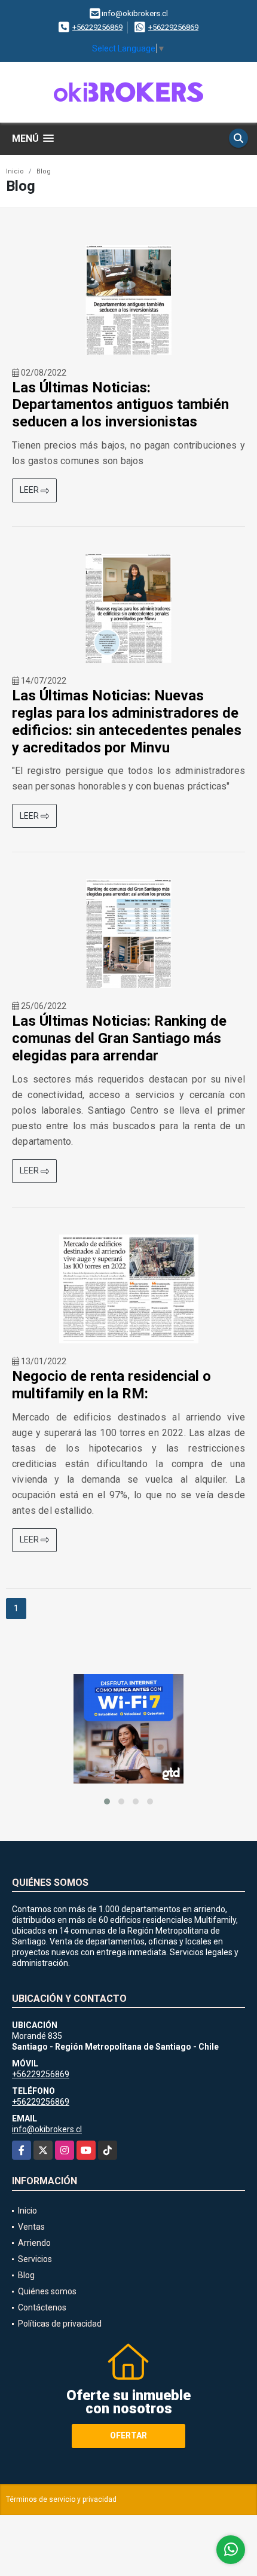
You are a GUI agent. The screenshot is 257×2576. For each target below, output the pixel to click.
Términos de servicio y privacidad (61, 2499)
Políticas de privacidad (60, 2324)
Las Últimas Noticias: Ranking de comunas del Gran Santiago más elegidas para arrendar (119, 1038)
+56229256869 (97, 27)
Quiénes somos (47, 2291)
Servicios (35, 2259)
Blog (44, 171)
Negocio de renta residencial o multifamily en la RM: (111, 1385)
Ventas (31, 2227)
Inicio (15, 171)
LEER (30, 490)
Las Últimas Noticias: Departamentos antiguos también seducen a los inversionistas (120, 405)
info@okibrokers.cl (47, 2129)
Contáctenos (42, 2307)
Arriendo (34, 2243)
